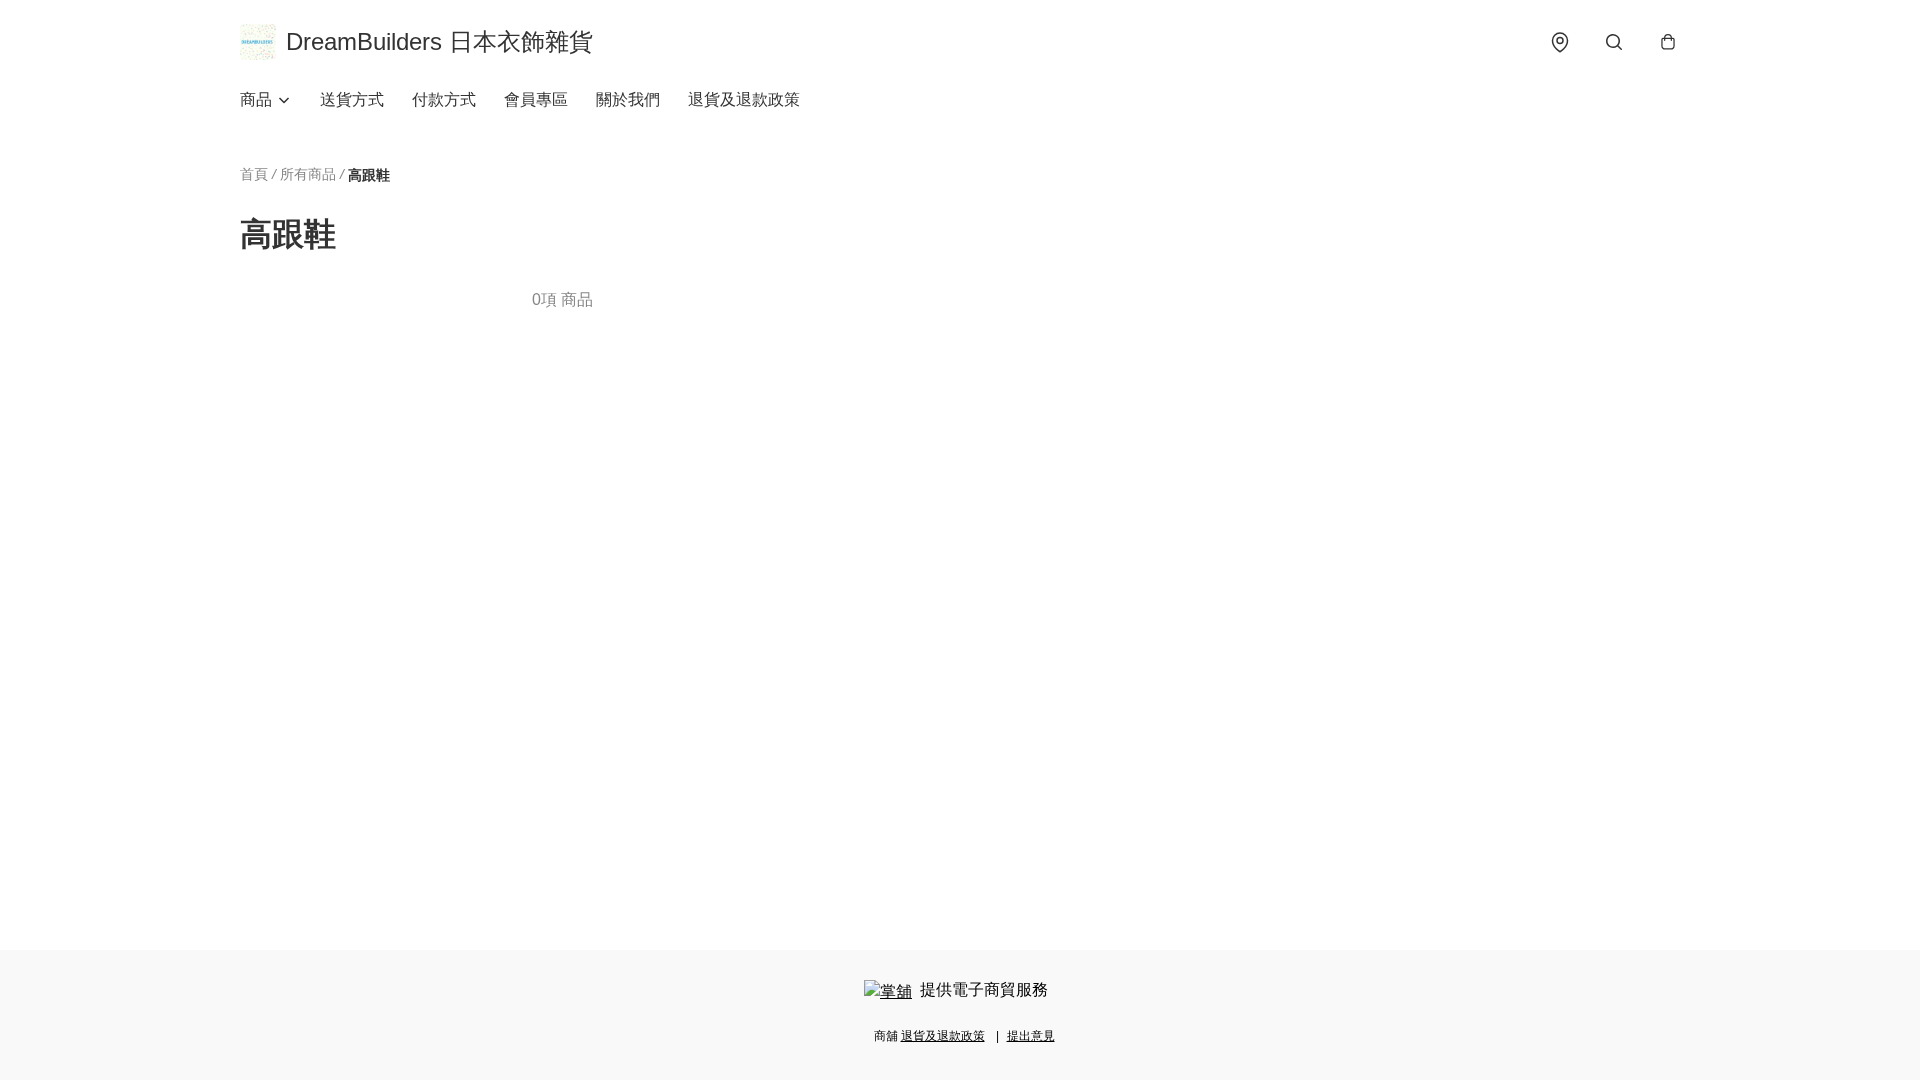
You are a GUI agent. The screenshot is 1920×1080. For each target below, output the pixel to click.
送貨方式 (352, 99)
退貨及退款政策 (744, 99)
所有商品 (308, 174)
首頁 (254, 174)
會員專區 (536, 99)
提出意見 (1031, 1036)
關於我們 (628, 99)
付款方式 (444, 99)
